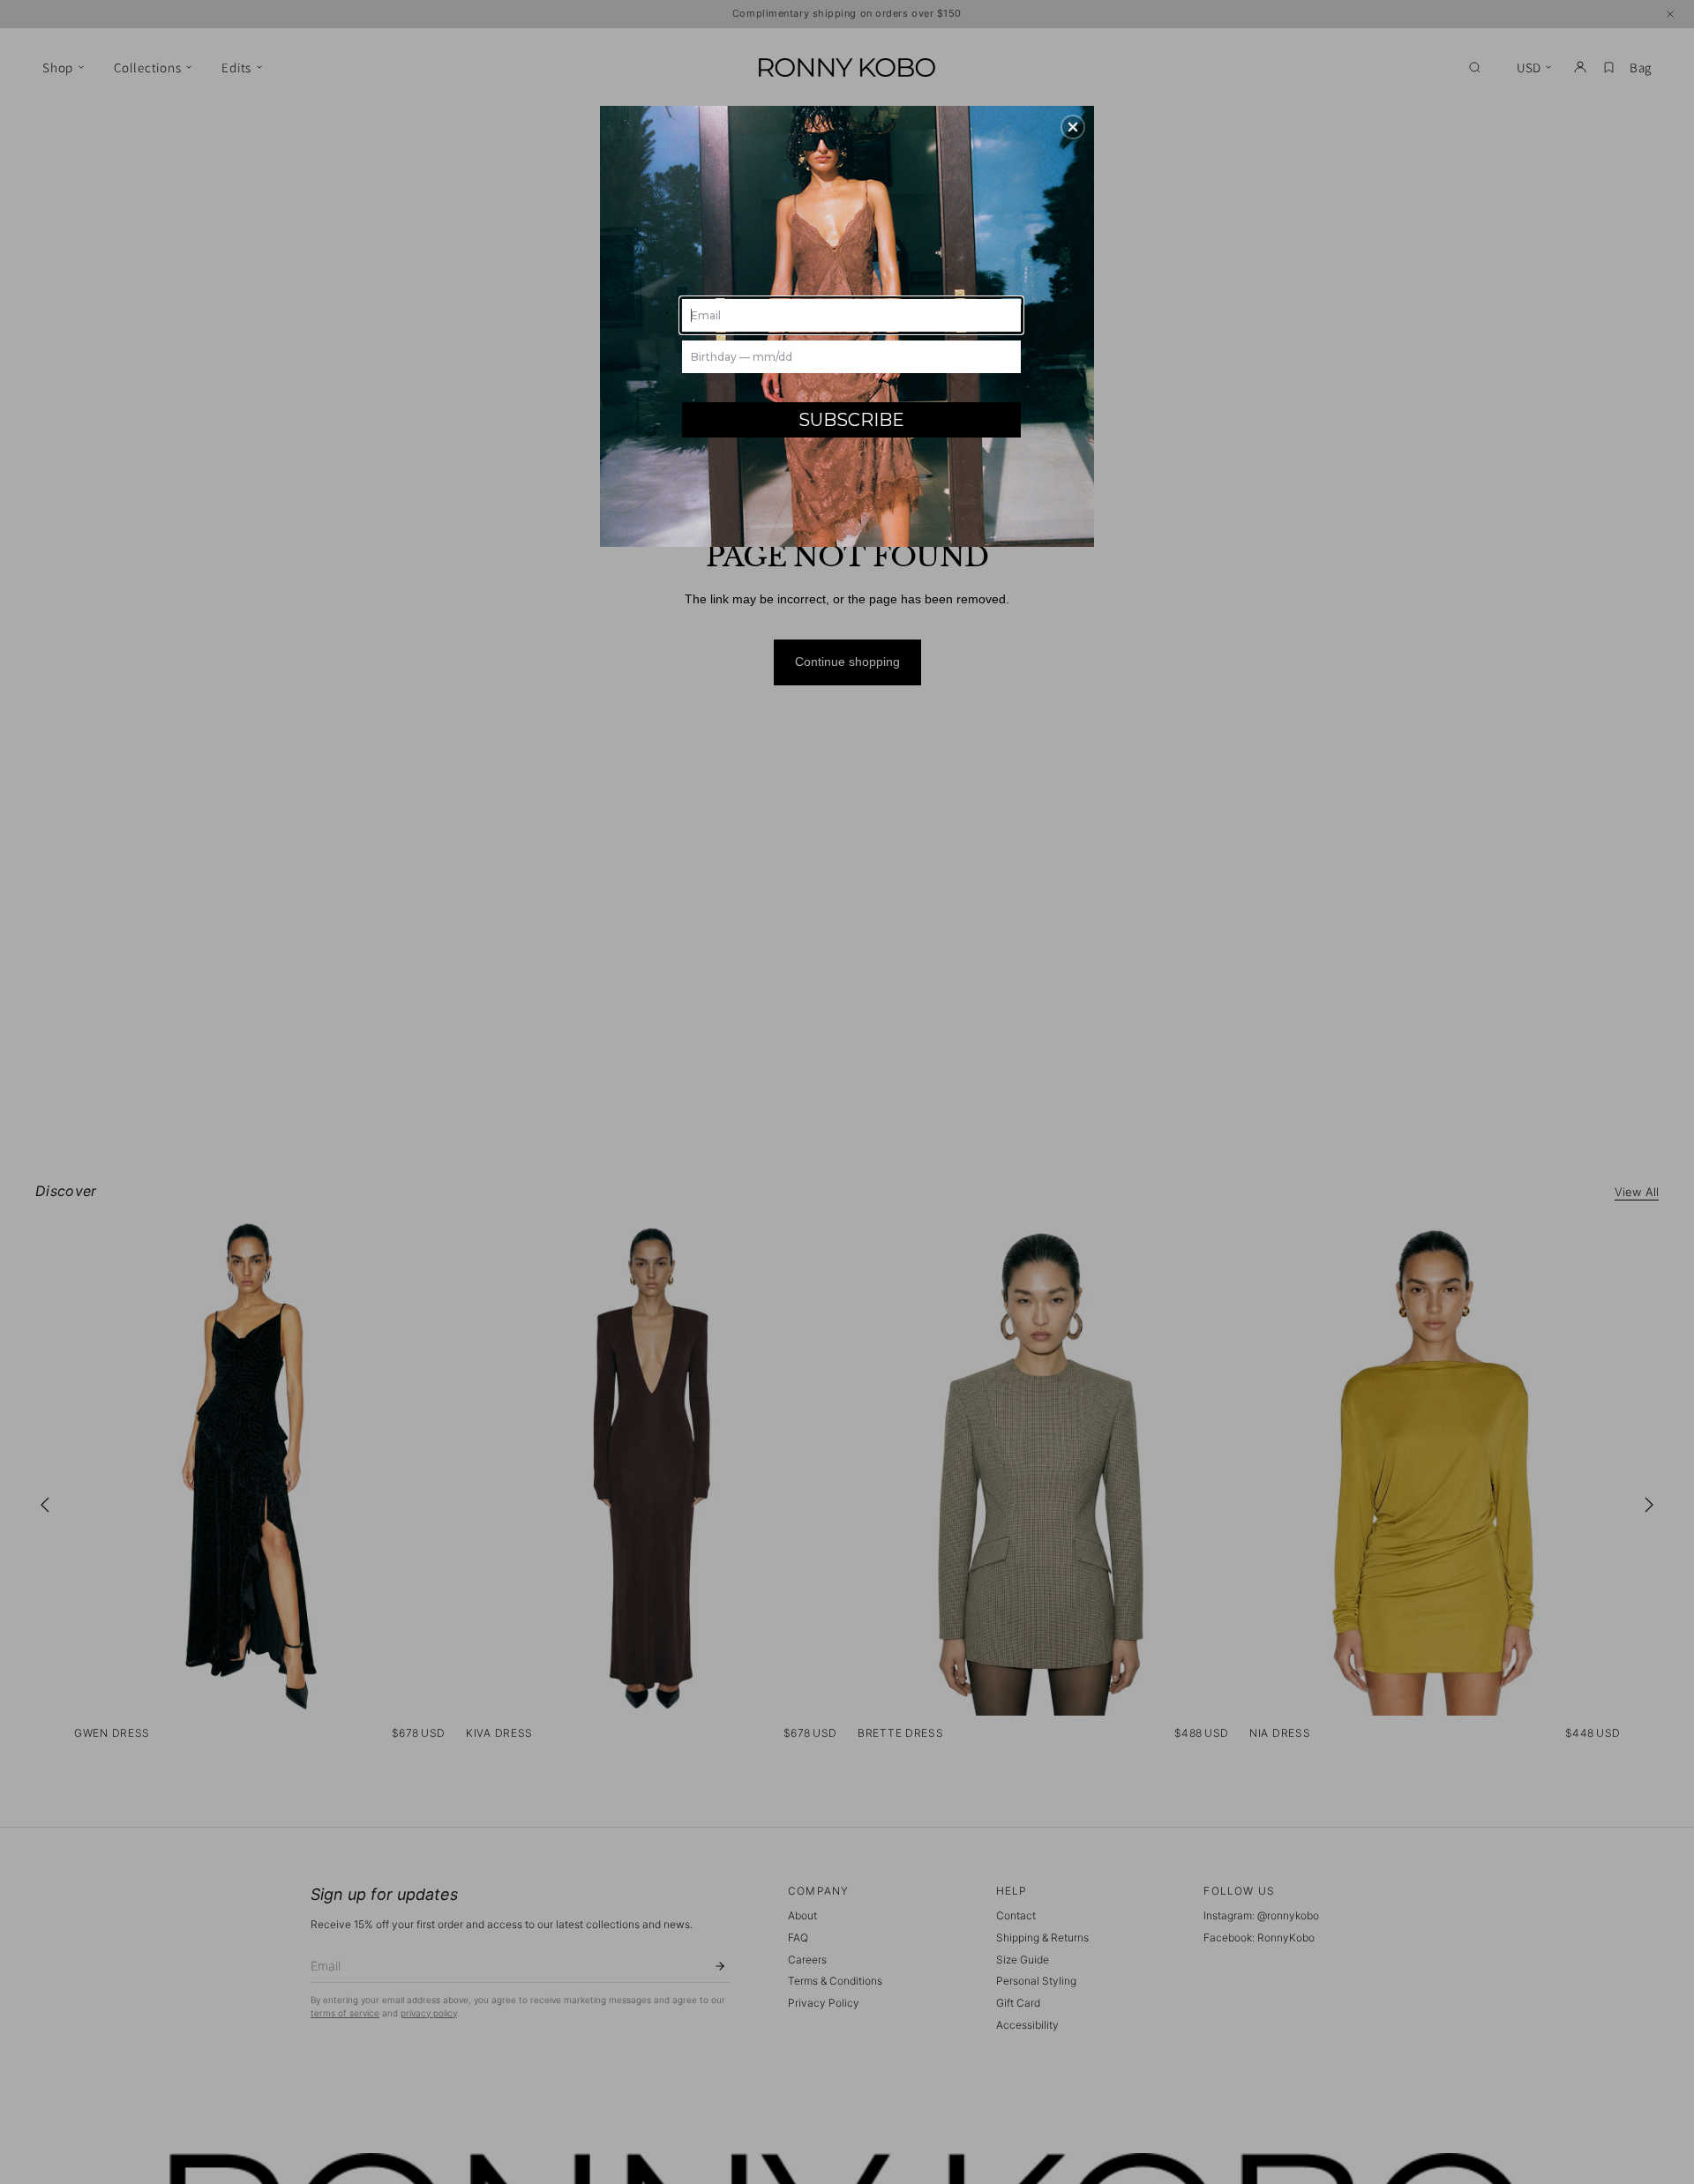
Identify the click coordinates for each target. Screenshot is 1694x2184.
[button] (1073, 127)
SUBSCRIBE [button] (851, 420)
